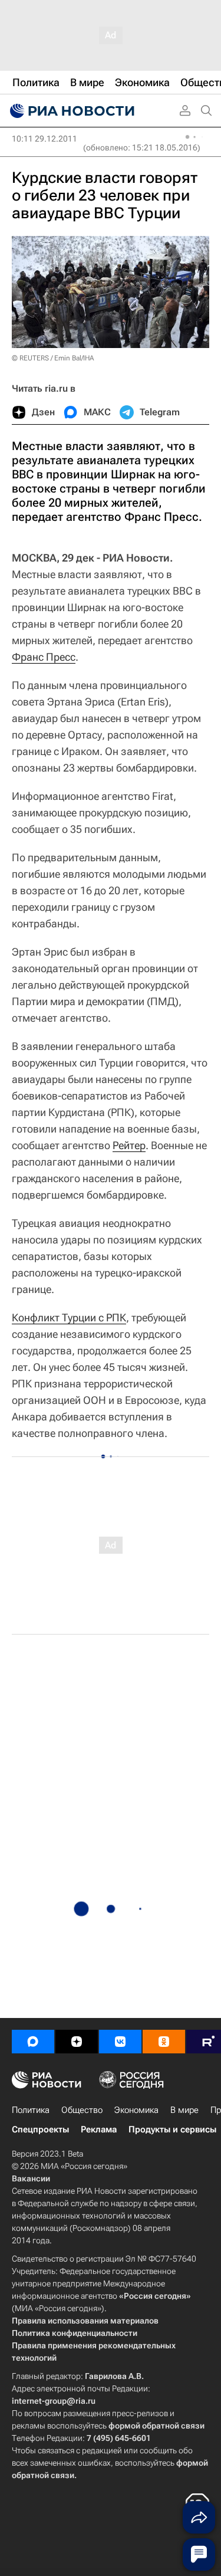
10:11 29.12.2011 (44, 139)
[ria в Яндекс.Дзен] (77, 2042)
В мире (184, 2110)
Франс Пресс (44, 657)
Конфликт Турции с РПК (69, 1317)
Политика (31, 2110)
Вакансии (31, 2178)
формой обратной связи (156, 2426)
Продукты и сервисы (172, 2129)
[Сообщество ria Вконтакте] (120, 2042)
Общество (82, 2110)
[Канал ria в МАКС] (33, 2042)
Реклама (99, 2129)
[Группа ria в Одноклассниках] (164, 2042)
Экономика (136, 2110)
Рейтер (129, 1145)
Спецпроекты (40, 2129)
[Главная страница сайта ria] (71, 111)
